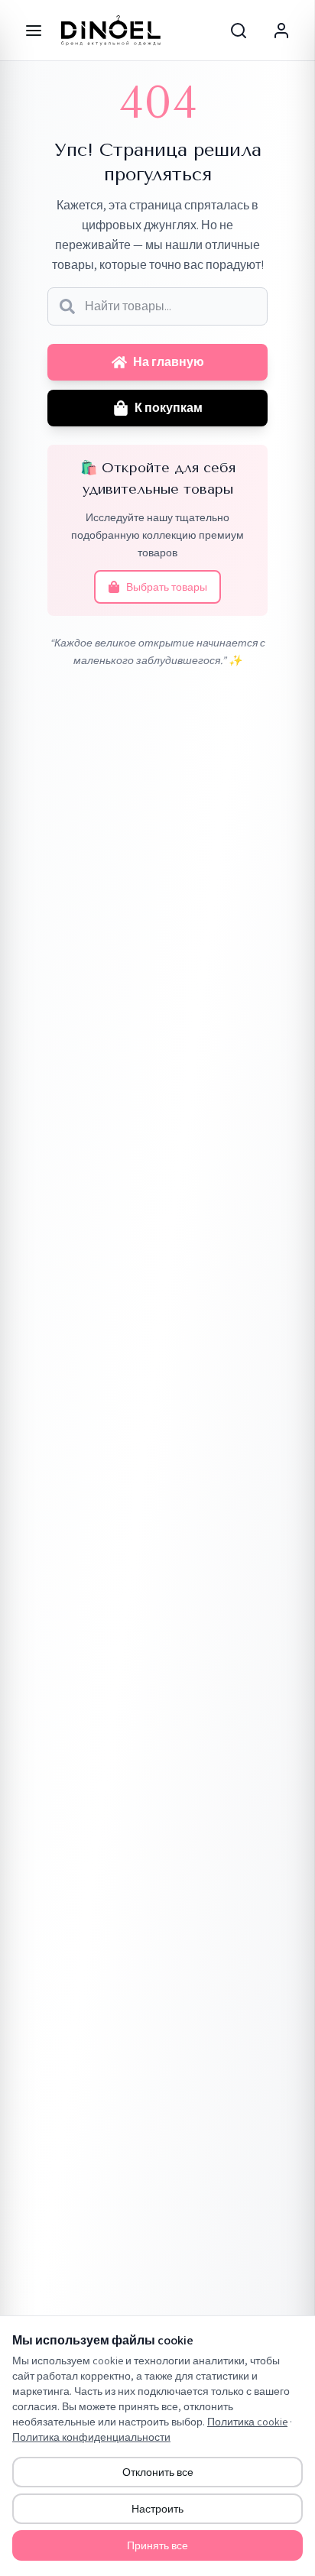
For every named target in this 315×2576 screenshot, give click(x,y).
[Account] (281, 31)
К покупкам (169, 408)
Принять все (157, 2545)
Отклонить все (158, 2472)
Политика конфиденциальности (91, 2437)
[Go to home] (111, 31)
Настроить (157, 2509)
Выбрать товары (167, 587)
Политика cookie (247, 2422)
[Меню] (34, 31)
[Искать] (67, 306)
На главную (169, 362)
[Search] (239, 31)
